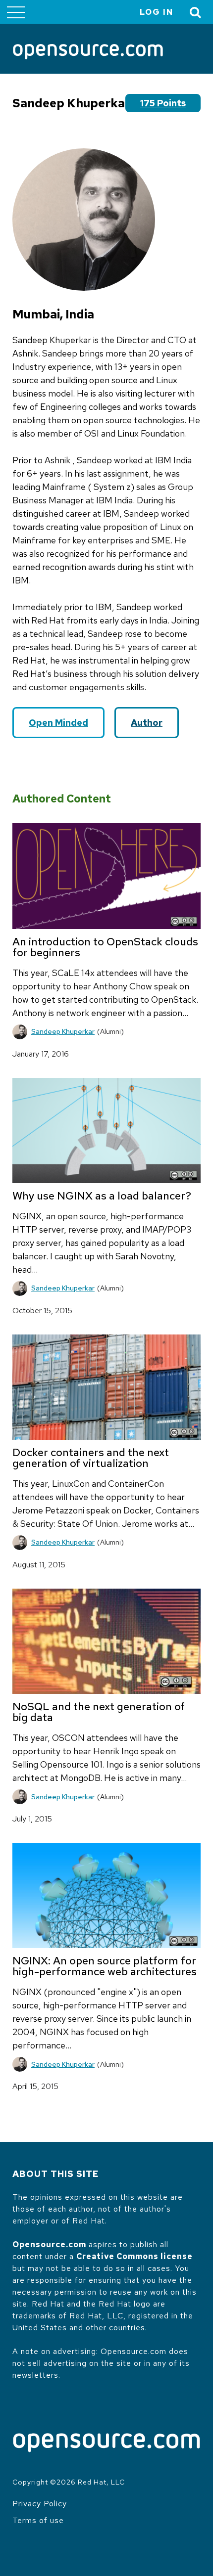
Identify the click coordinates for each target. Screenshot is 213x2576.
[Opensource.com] (88, 52)
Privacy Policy (40, 2504)
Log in (157, 12)
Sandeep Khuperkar (63, 1031)
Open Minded (58, 723)
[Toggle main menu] (16, 12)
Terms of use (38, 2520)
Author (147, 723)
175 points (163, 103)
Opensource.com (49, 2244)
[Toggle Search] (196, 12)
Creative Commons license (134, 2256)
